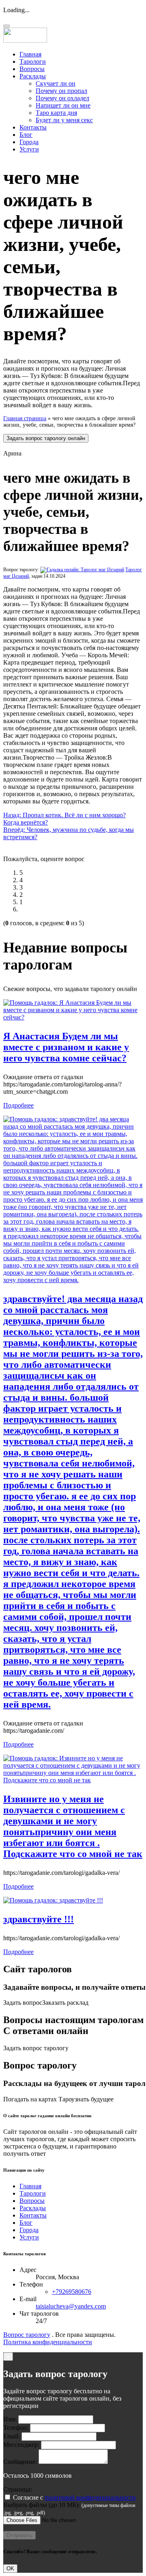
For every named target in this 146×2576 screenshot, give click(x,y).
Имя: (10, 2419)
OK (10, 2568)
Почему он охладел (62, 98)
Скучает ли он (56, 83)
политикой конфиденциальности (90, 2497)
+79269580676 (72, 2292)
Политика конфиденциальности (48, 2342)
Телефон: (16, 2428)
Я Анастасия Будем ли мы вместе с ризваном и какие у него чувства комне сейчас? (66, 1047)
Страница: (18, 2489)
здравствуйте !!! (39, 1919)
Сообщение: (20, 2462)
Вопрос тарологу (27, 2335)
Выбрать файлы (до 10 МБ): (42, 2505)
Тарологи (33, 62)
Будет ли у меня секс (64, 120)
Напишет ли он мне (63, 105)
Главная (30, 54)
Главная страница (25, 418)
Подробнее (18, 1105)
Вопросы (32, 69)
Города (29, 142)
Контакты (33, 127)
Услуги (29, 149)
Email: (12, 2436)
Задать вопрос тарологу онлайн (46, 438)
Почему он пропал (61, 91)
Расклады (33, 76)
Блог (26, 135)
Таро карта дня (56, 113)
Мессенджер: (21, 2445)
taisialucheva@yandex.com (71, 2306)
